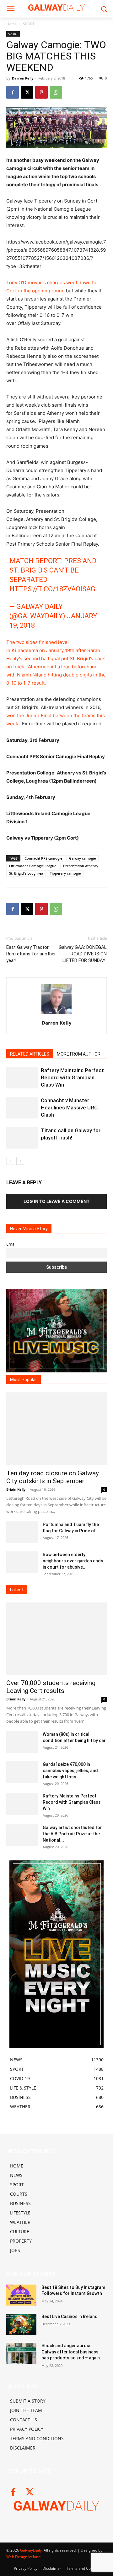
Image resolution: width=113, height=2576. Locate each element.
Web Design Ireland (23, 2557)
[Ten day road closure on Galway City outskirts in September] (56, 1429)
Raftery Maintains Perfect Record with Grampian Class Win (72, 1077)
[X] (27, 92)
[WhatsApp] (56, 92)
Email (11, 1244)
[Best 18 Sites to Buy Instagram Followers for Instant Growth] (21, 2295)
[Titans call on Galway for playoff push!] (22, 1138)
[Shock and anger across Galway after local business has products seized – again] (21, 2353)
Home (12, 24)
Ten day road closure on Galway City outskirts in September (53, 1477)
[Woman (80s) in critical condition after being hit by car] (22, 1742)
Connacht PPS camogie (43, 858)
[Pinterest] (41, 92)
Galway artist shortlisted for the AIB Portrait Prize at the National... (72, 1834)
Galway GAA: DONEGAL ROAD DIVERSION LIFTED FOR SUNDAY (83, 954)
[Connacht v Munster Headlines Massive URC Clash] (22, 1108)
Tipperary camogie (65, 873)
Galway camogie (82, 858)
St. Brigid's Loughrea (26, 873)
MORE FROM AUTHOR (79, 1054)
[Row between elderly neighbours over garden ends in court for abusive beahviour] (22, 1562)
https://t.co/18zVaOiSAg (52, 589)
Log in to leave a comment (56, 1201)
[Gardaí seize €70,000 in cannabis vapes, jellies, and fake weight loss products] (22, 1772)
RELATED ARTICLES (30, 1054)
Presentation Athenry (81, 866)
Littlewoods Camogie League (33, 866)
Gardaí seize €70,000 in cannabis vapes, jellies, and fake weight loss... (70, 1771)
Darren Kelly (23, 78)
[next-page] (20, 1161)
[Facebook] (13, 92)
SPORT (29, 24)
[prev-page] (10, 1161)
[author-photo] (56, 1014)
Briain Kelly (16, 1489)
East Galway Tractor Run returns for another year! (31, 954)
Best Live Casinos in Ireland (70, 2316)
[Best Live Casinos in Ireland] (21, 2324)
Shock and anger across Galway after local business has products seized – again (71, 2352)
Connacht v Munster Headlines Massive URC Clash (69, 1108)
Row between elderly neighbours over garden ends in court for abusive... (73, 1561)
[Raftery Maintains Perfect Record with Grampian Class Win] (22, 1078)
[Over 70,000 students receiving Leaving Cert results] (56, 1639)
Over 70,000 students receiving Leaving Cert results (51, 1687)
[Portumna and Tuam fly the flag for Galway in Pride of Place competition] (22, 1532)
